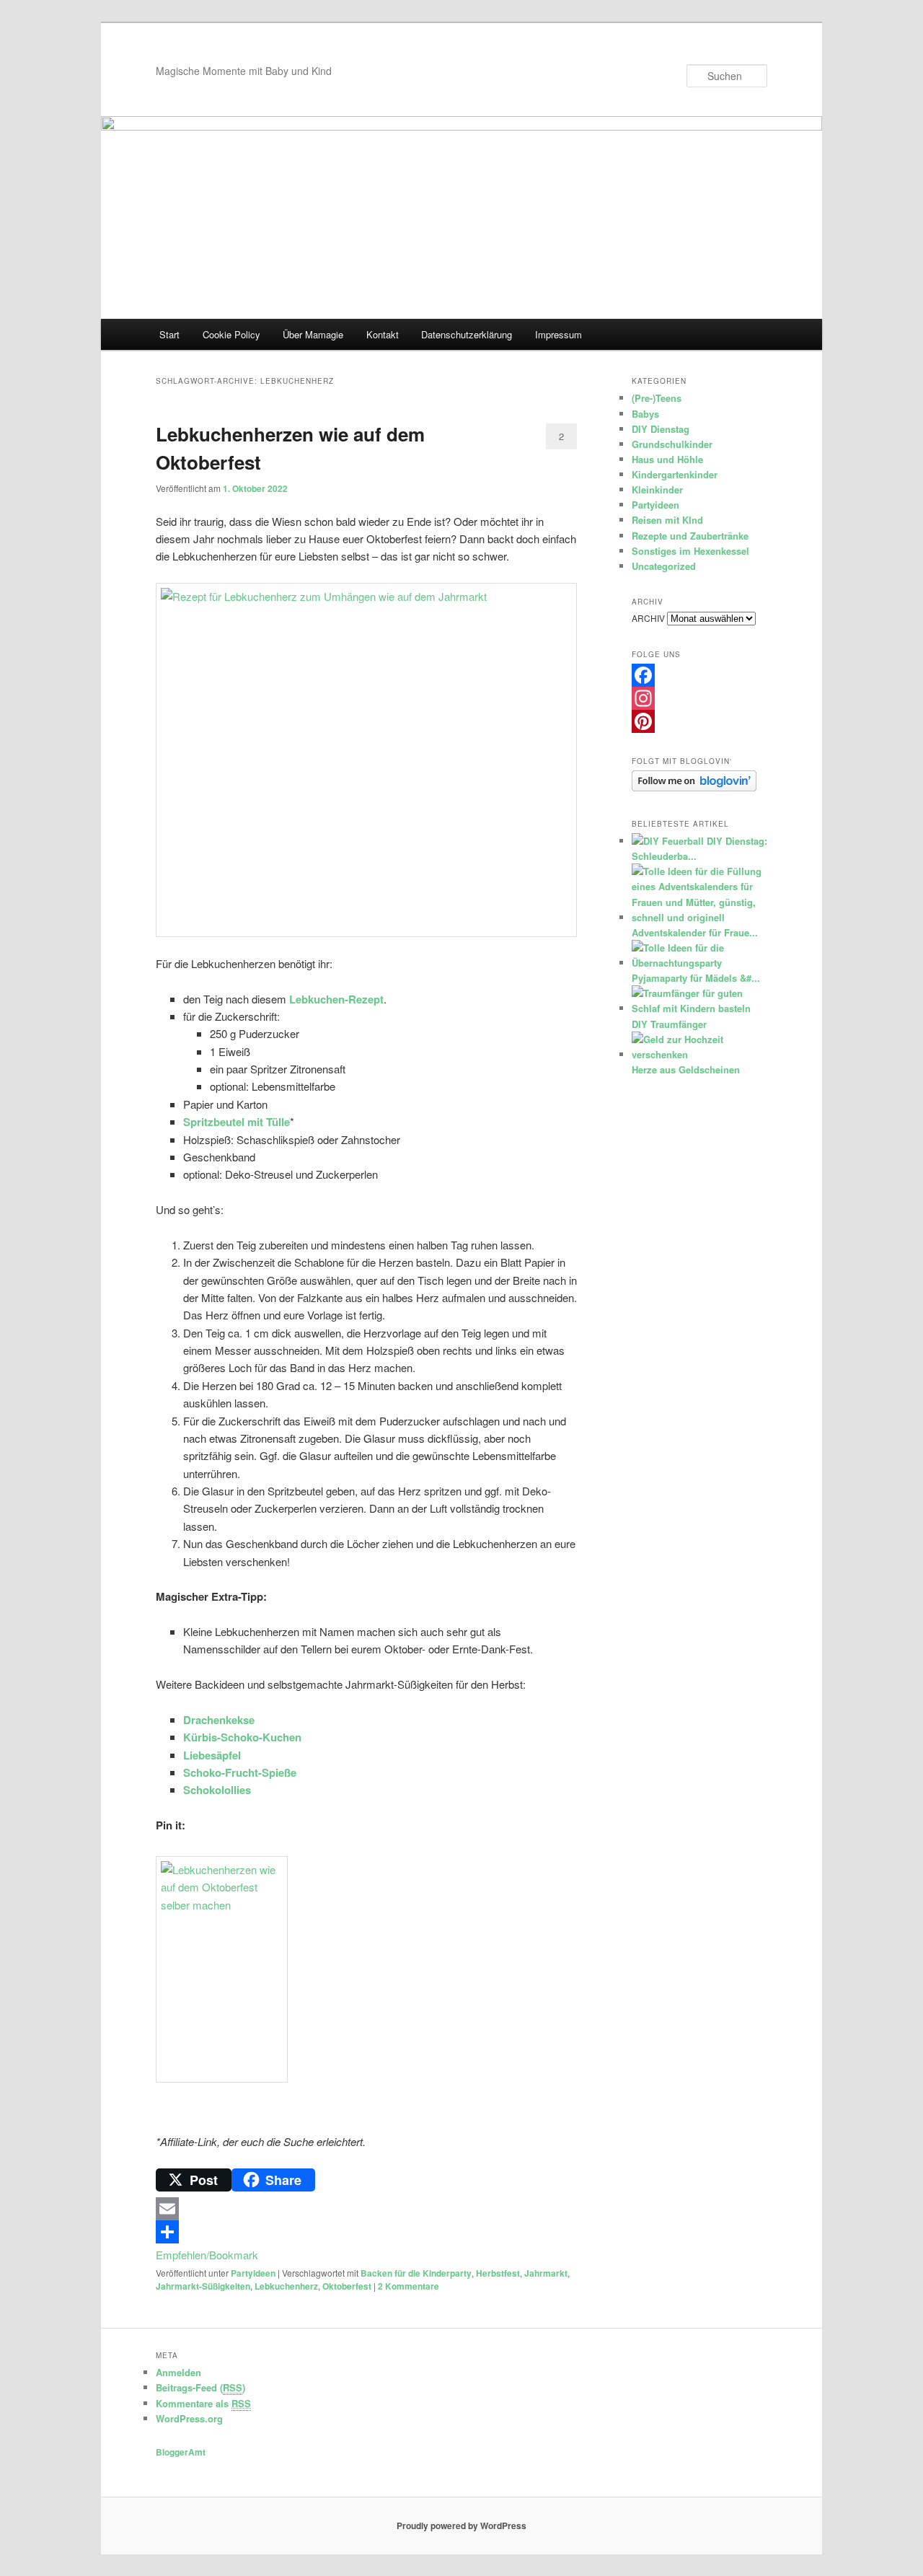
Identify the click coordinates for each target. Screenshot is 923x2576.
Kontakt (383, 334)
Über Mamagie (313, 334)
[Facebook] (699, 675)
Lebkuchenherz (286, 2286)
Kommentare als (203, 2403)
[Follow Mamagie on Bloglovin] (694, 788)
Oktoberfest (347, 2286)
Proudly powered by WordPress (461, 2526)
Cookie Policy (231, 334)
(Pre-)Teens (657, 398)
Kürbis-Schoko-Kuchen (242, 1737)
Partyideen (253, 2273)
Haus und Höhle (667, 459)
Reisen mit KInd (667, 520)
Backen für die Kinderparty (416, 2273)
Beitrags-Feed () (200, 2387)
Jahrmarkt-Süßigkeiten (203, 2286)
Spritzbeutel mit (223, 1122)
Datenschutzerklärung (467, 334)
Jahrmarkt (546, 2273)
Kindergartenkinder (675, 474)
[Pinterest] (699, 721)
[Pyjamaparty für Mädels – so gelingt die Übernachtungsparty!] (698, 963)
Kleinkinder (657, 489)
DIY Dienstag (661, 429)
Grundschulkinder (672, 444)
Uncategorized (664, 566)
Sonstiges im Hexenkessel (690, 551)
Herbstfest (498, 2273)
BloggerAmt (181, 2452)
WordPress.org (189, 2418)
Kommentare (408, 2286)
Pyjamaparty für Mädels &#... (696, 978)
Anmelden (178, 2372)
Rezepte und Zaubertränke (690, 536)
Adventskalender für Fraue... (695, 932)
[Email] (366, 2209)
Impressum (558, 334)
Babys (645, 414)
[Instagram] (699, 698)
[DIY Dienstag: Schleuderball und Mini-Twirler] (668, 841)
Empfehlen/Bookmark (207, 2255)
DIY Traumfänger (669, 1024)
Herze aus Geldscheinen (686, 1069)
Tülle (277, 1122)
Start (169, 334)
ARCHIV (648, 618)
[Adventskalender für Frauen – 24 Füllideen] (698, 917)
